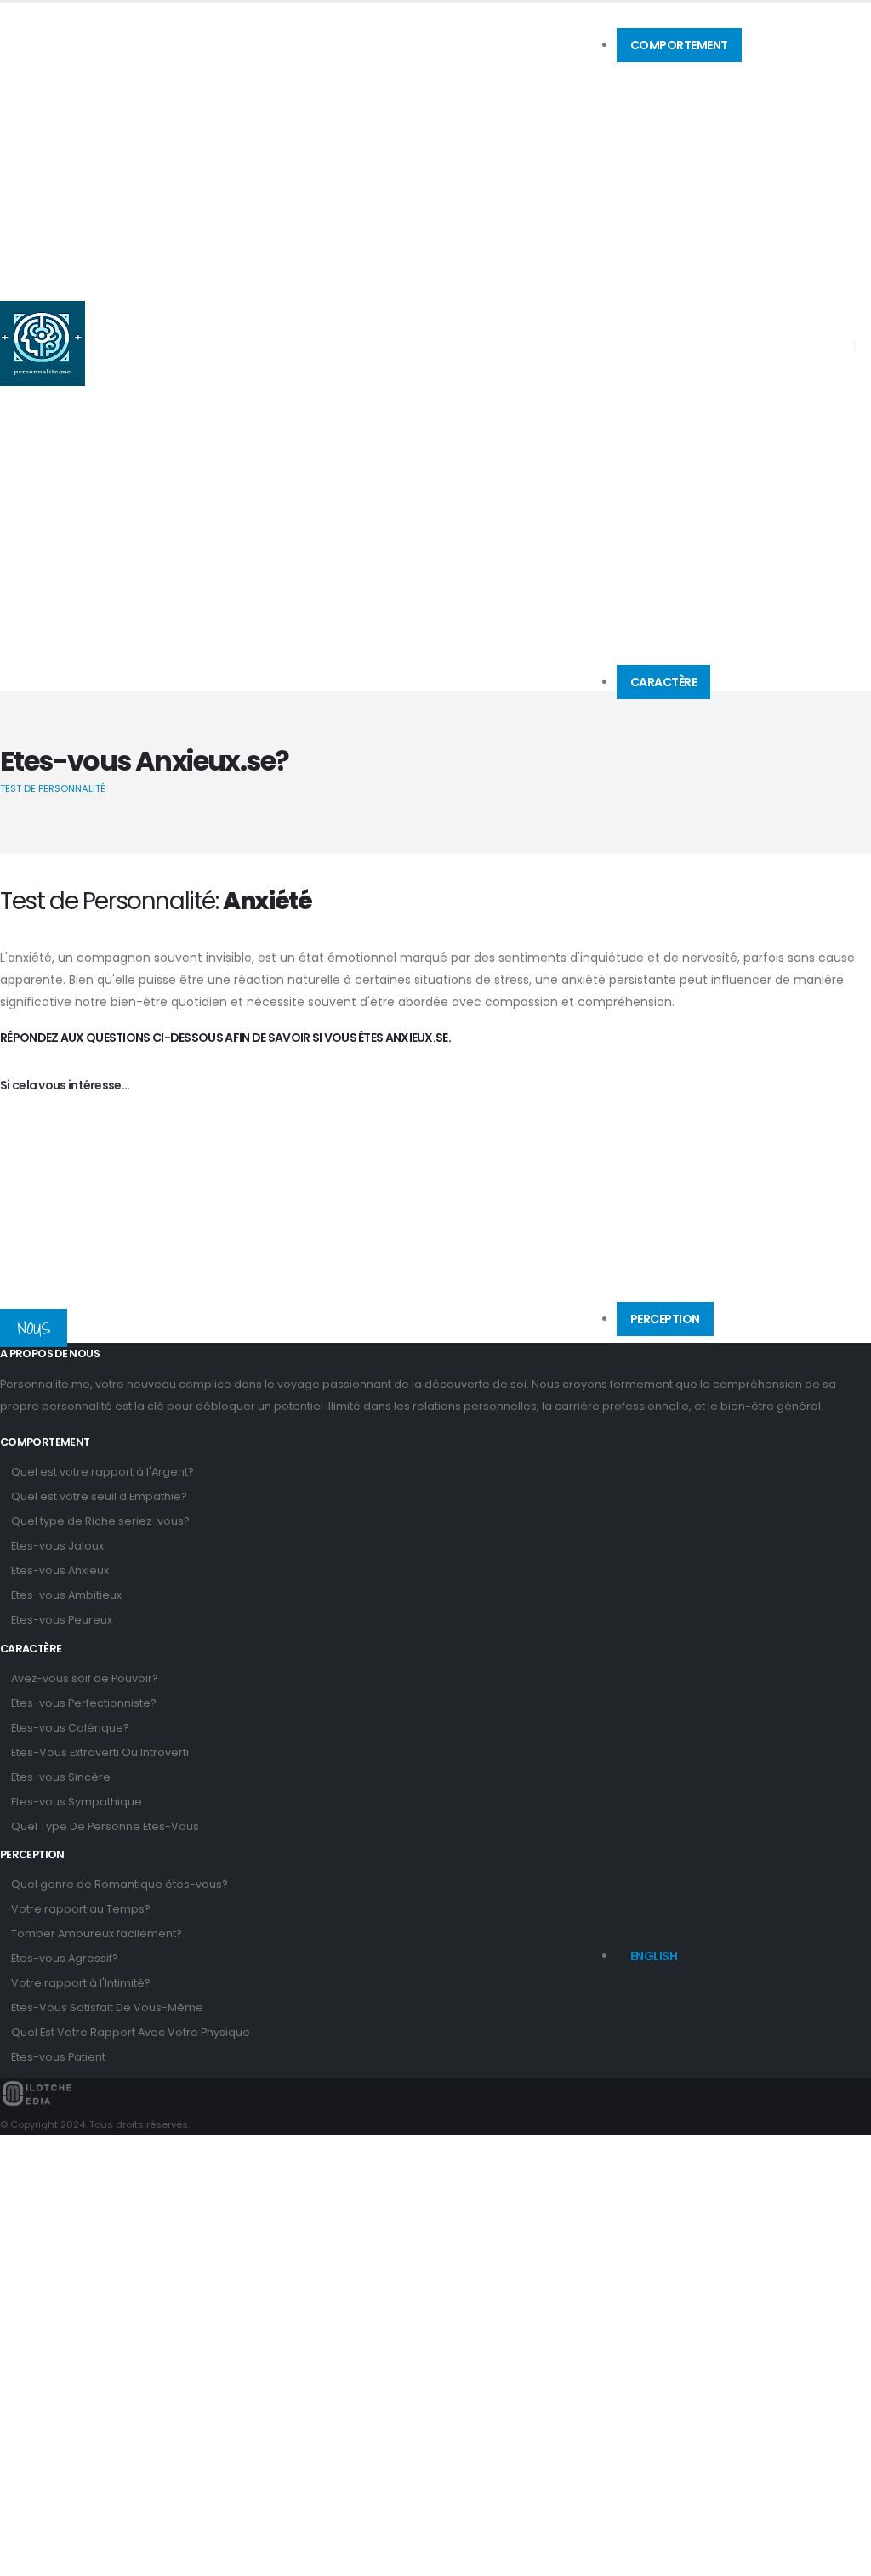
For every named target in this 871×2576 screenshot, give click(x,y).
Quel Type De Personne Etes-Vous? (711, 840)
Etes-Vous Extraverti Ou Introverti (100, 1752)
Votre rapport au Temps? (81, 1909)
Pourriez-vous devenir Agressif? (704, 1413)
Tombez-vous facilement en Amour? (717, 1392)
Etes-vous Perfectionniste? (84, 1703)
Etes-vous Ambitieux (66, 1595)
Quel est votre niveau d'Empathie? (710, 97)
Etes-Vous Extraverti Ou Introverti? (708, 776)
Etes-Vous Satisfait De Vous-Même (107, 2007)
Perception (665, 1319)
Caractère (664, 682)
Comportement (679, 45)
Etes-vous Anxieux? (677, 161)
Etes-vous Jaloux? (674, 139)
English (654, 1956)
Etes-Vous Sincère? (676, 798)
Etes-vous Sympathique (77, 1802)
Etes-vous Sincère (61, 1777)
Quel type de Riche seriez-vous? (100, 1521)
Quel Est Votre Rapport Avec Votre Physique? (732, 1477)
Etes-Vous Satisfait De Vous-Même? (715, 1456)
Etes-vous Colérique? (70, 1728)
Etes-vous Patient (58, 2057)
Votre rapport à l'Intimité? (81, 1983)
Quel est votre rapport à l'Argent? (705, 76)
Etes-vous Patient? (674, 1498)
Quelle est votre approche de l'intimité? (719, 1435)
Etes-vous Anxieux (60, 1570)
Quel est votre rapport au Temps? (707, 1371)
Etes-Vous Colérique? (681, 755)
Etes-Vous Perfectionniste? (692, 734)
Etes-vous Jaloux (57, 1546)
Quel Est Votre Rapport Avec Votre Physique (131, 2032)
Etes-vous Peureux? (677, 203)
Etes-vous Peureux (62, 1620)
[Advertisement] (435, 1224)
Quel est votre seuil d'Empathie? (99, 1496)
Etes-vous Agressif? (65, 1958)
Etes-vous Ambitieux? (682, 182)
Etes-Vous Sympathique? (691, 819)
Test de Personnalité (53, 788)
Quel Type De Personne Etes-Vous (105, 1826)
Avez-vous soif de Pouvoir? (693, 713)
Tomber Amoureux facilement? (97, 1933)
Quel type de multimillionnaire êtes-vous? (728, 118)
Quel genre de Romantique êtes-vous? (721, 1350)
